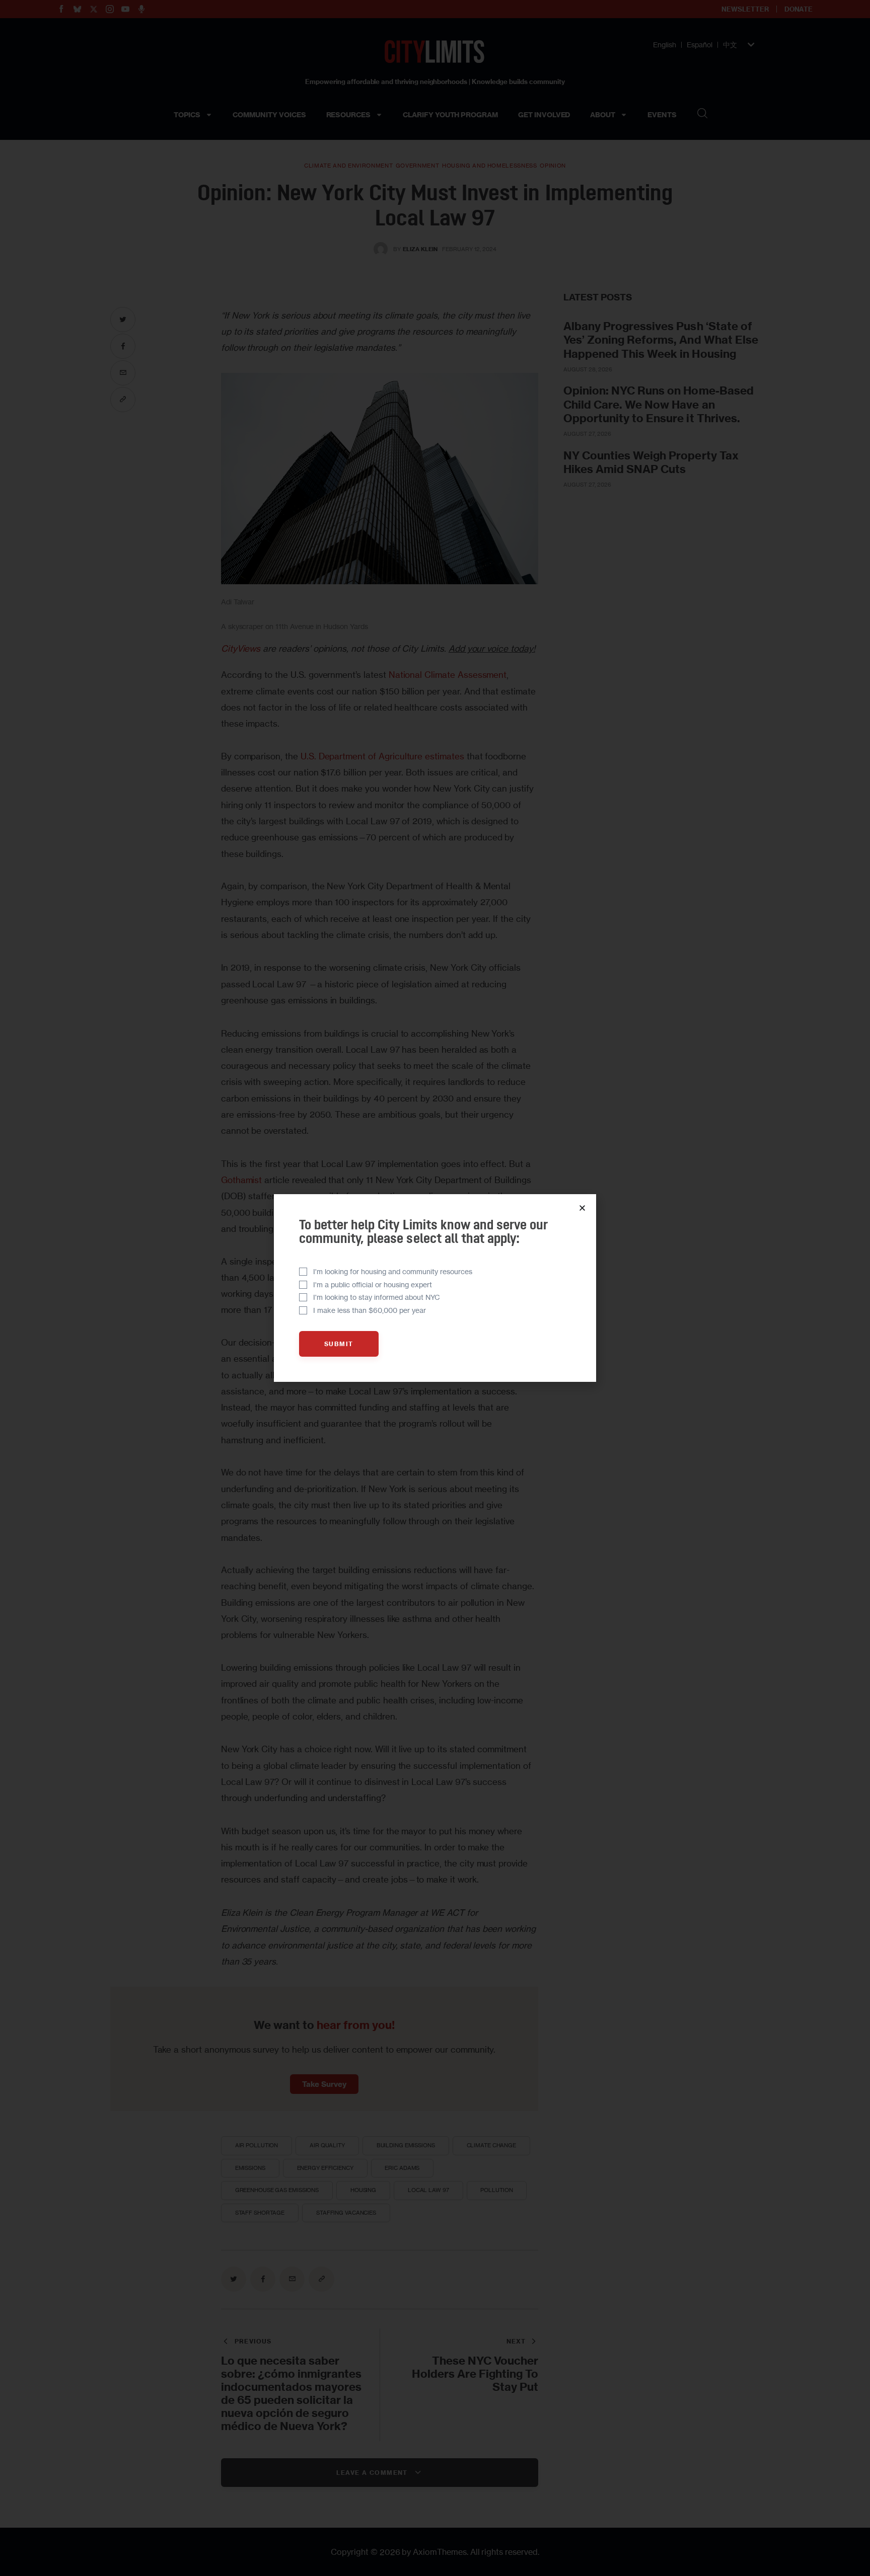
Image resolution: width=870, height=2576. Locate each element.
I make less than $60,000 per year (370, 1310)
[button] (582, 1208)
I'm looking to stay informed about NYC (377, 1297)
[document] (435, 1288)
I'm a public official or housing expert (373, 1284)
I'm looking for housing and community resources (393, 1271)
